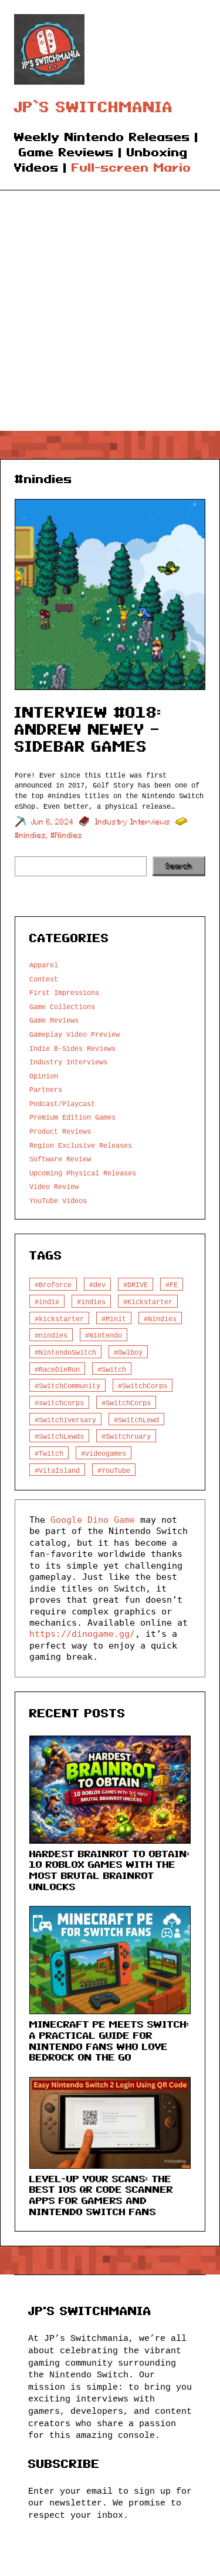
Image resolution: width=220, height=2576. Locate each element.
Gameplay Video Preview (75, 1034)
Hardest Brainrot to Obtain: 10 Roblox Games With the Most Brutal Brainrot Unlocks (110, 1870)
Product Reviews (60, 1131)
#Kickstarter (148, 1302)
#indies (91, 1302)
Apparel (44, 965)
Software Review (60, 1159)
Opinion (44, 1076)
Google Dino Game (93, 1520)
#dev (97, 1284)
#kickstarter (59, 1319)
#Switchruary (126, 1436)
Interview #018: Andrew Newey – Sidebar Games (88, 729)
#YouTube (114, 1470)
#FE (172, 1284)
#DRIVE (136, 1284)
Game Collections (62, 1006)
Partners (46, 1089)
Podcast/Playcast (62, 1103)
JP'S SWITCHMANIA (90, 2311)
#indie (47, 1302)
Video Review (54, 1186)
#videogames (104, 1453)
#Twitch (49, 1453)
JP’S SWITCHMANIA (94, 107)
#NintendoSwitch (65, 1352)
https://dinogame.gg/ (82, 1634)
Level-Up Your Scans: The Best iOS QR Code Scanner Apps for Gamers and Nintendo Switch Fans (101, 2195)
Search (179, 866)
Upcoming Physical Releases (83, 1173)
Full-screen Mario (131, 168)
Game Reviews (54, 1020)
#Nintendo (104, 1335)
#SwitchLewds (59, 1436)
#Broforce (53, 1284)
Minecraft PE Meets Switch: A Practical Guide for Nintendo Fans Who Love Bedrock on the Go (109, 2041)
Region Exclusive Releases (81, 1145)
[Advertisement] (110, 315)
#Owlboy (128, 1352)
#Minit (114, 1319)
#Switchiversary (65, 1420)
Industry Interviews (133, 822)
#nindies (31, 835)
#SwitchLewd (136, 1420)
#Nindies (67, 835)
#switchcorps (59, 1403)
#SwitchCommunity (67, 1386)
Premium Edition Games (72, 1117)
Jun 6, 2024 (53, 822)
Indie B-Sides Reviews (72, 1048)
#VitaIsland (57, 1470)
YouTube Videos (58, 1200)
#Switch (112, 1369)
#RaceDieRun (57, 1369)
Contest (44, 979)
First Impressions (64, 992)
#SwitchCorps (143, 1386)
